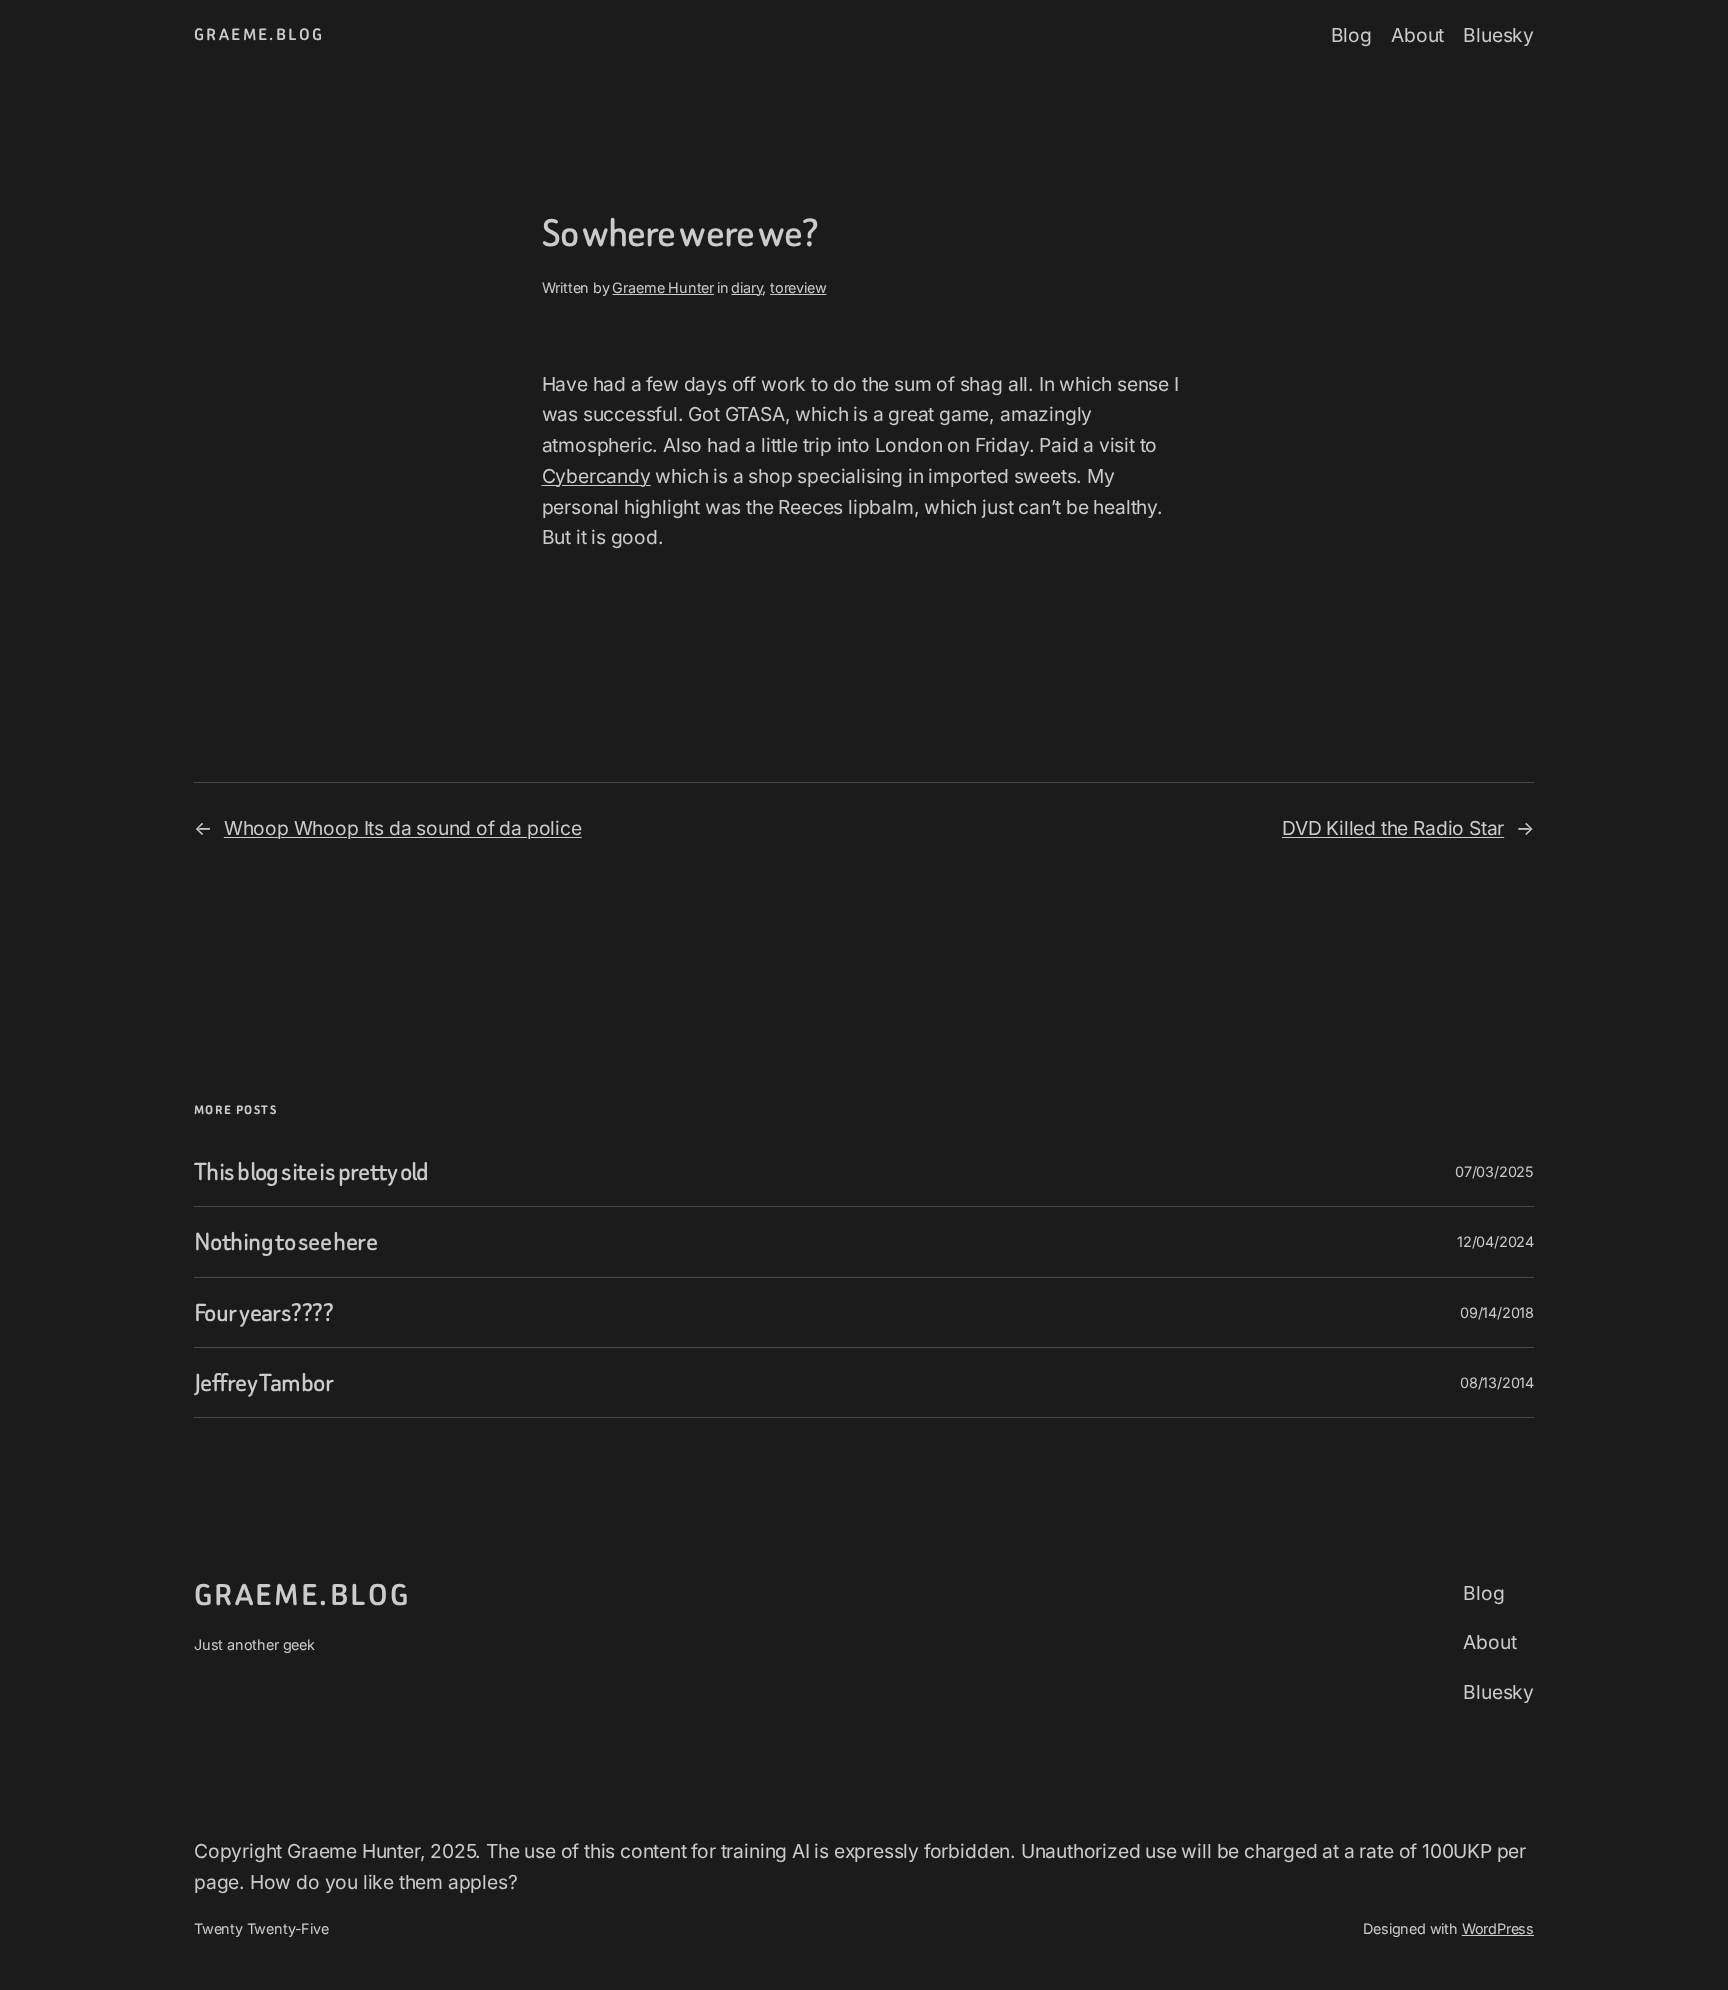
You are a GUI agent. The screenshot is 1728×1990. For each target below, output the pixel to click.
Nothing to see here (285, 1241)
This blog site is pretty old (311, 1171)
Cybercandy (596, 476)
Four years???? (263, 1312)
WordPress (1498, 1928)
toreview (798, 287)
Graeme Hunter (663, 287)
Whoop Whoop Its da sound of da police (403, 828)
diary (746, 287)
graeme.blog (259, 34)
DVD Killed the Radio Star (1393, 828)
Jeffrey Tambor (263, 1382)
